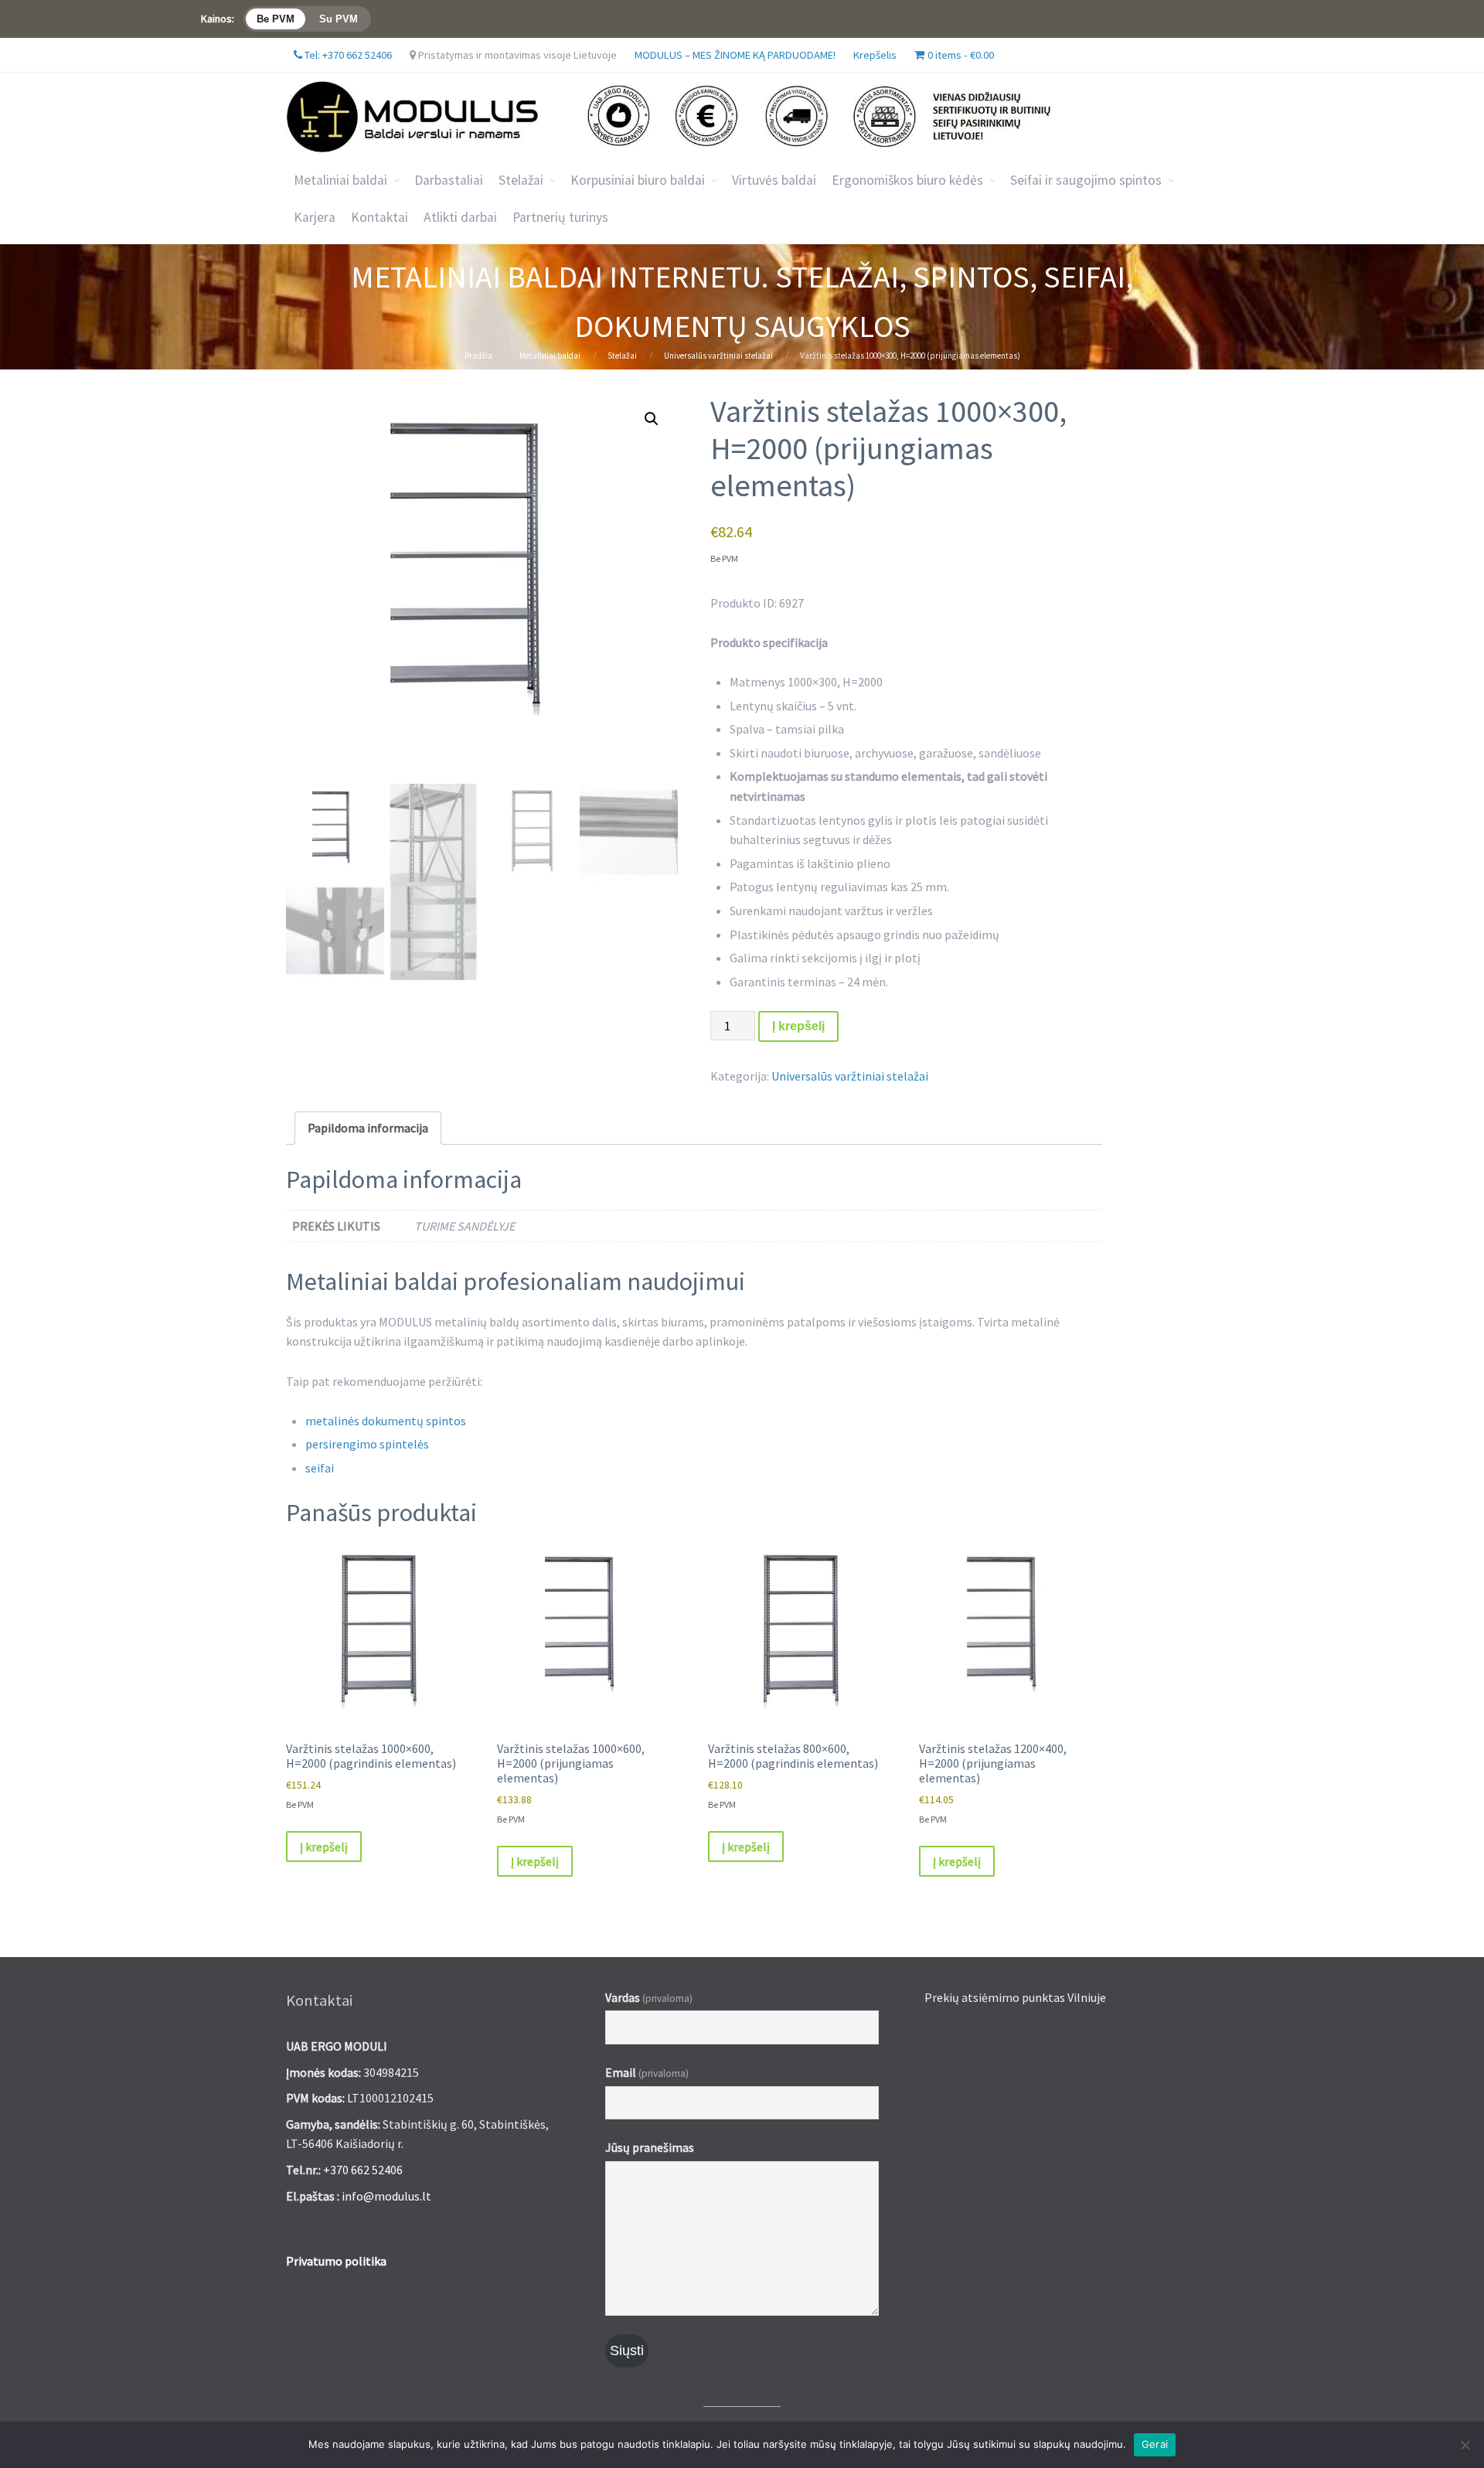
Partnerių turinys (560, 217)
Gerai (1155, 2444)
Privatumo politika (336, 2261)
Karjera (315, 217)
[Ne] (1465, 2445)
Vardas (649, 1997)
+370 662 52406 (363, 2170)
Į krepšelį (798, 1026)
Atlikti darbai (460, 217)
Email (647, 2072)
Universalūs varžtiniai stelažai (718, 356)
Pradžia (478, 356)
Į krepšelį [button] (324, 1847)
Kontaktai (380, 217)
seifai (320, 1468)
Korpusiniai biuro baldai (638, 180)
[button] (652, 419)
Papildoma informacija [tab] (368, 1128)
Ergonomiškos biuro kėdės (907, 180)
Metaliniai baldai (340, 180)
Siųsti (627, 2351)
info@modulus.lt (386, 2196)
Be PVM (276, 19)
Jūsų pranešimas (650, 2147)
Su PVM (339, 19)
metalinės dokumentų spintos (386, 1421)
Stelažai (622, 356)
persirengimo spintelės (367, 1444)
